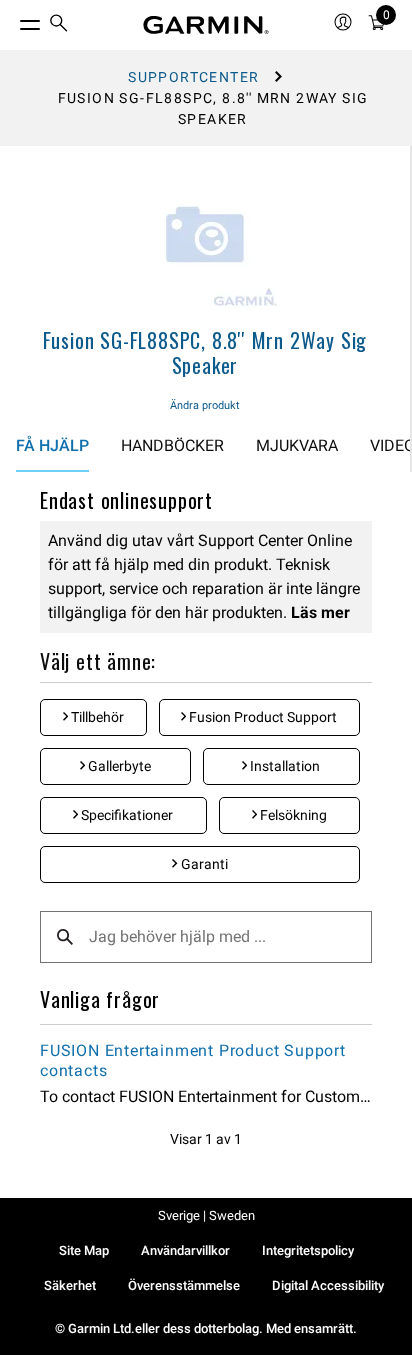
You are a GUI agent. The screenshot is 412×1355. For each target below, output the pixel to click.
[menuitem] (59, 25)
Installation (283, 766)
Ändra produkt (205, 405)
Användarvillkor (185, 1250)
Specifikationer (125, 815)
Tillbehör (96, 717)
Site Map (84, 1250)
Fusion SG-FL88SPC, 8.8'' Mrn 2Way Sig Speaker (205, 352)
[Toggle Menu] (12, 20)
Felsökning (292, 815)
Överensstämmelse (184, 1285)
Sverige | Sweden (206, 1215)
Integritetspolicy (308, 1250)
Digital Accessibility (328, 1285)
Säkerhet (70, 1285)
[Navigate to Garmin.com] (206, 25)
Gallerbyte (118, 766)
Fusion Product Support (261, 717)
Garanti (203, 864)
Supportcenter (193, 77)
